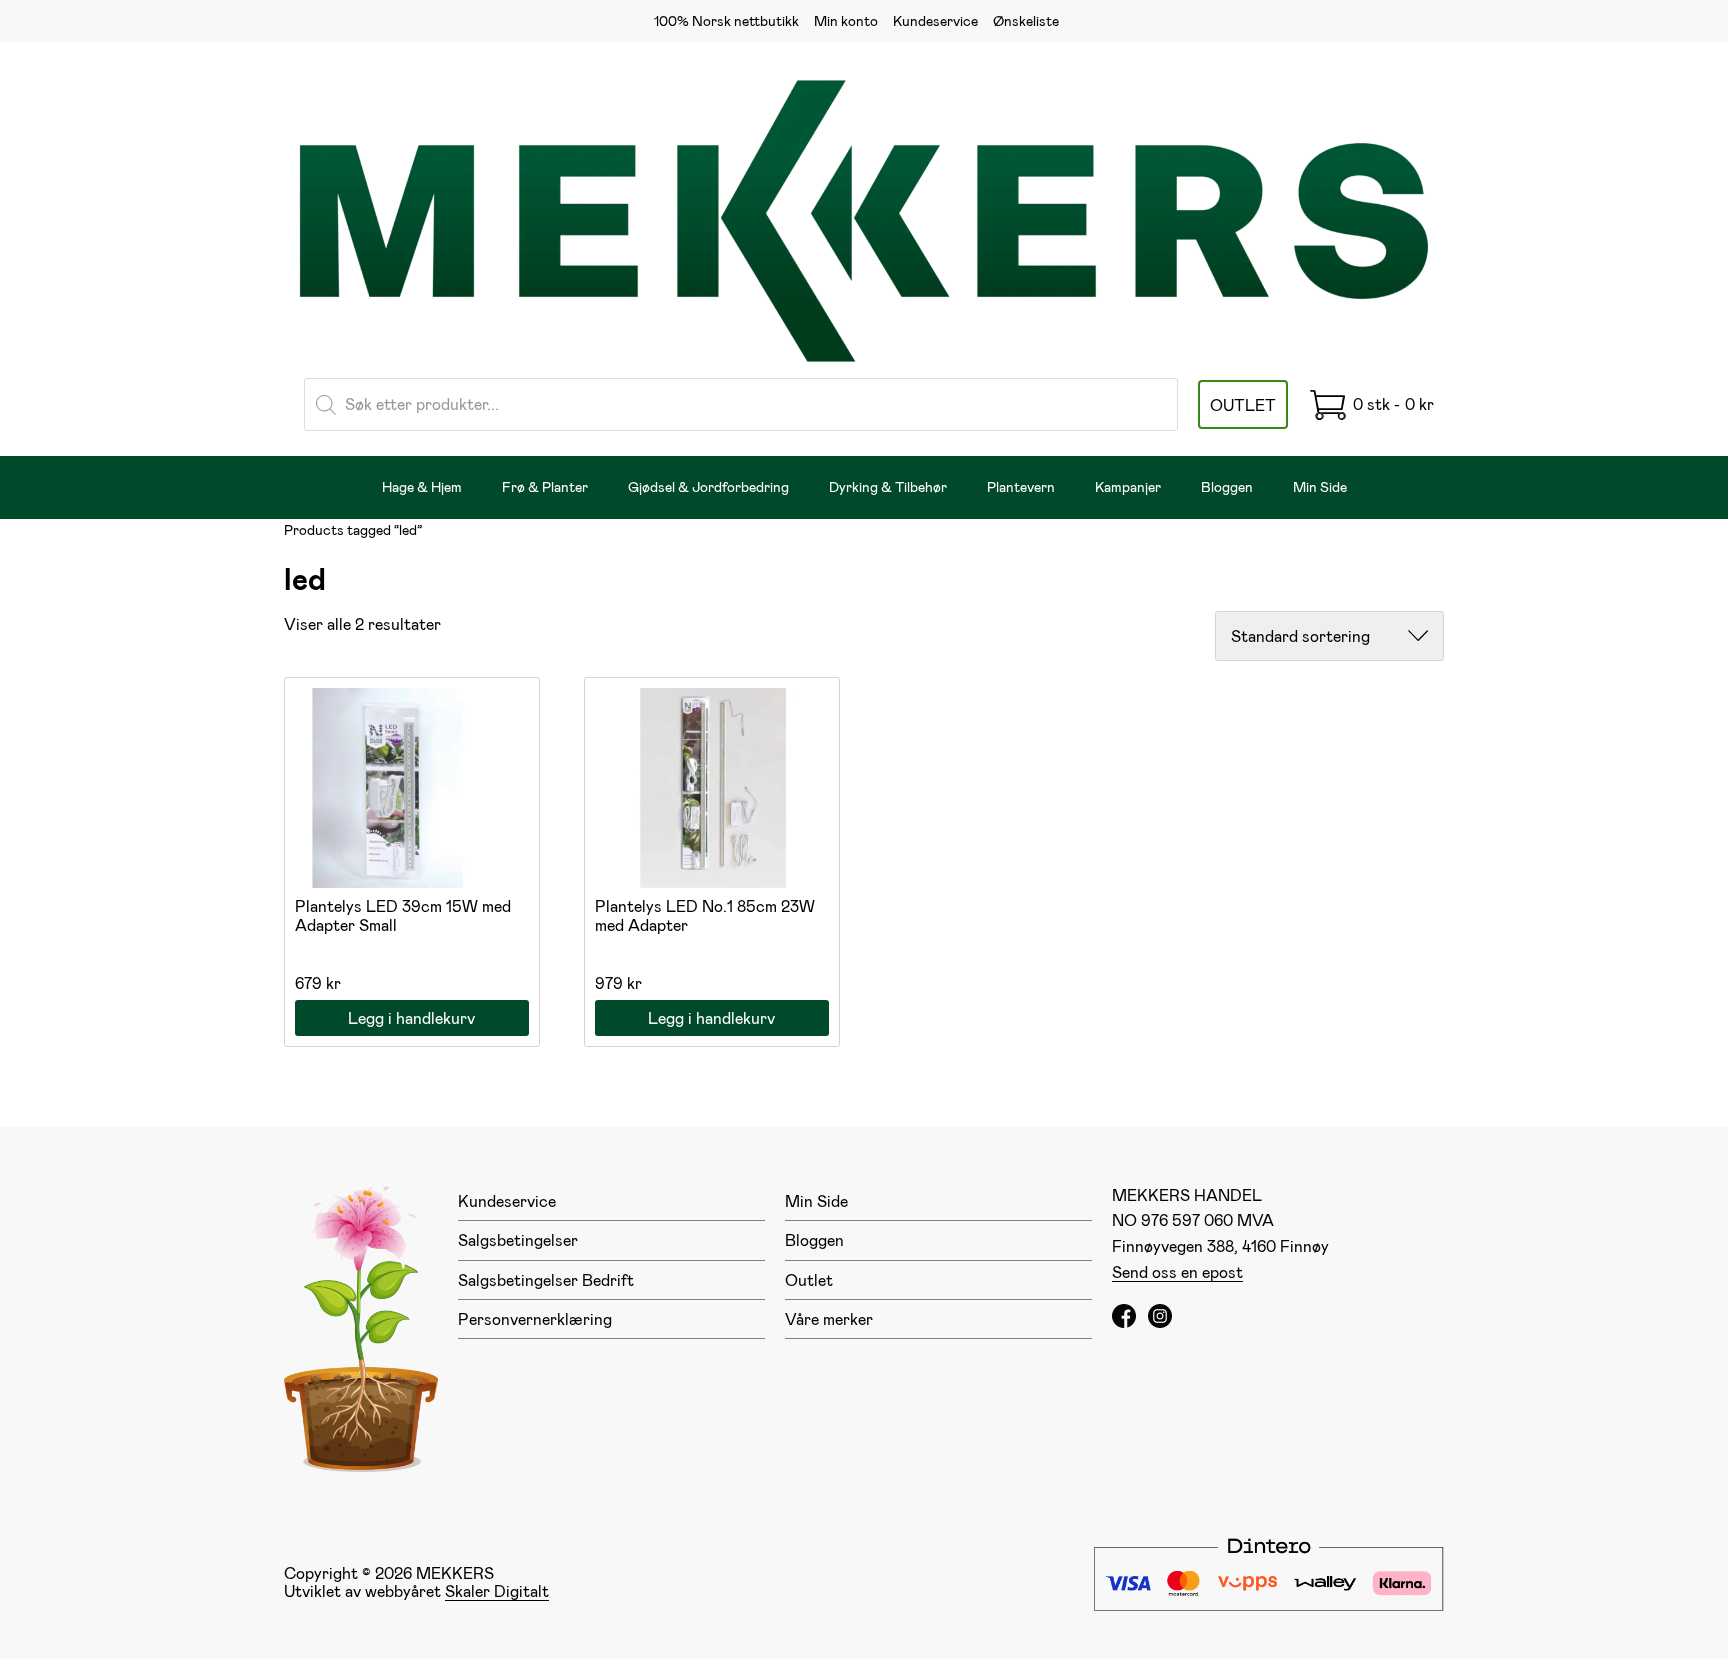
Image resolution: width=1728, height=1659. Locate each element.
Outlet (809, 1279)
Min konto (846, 20)
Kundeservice (935, 20)
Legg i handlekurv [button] (411, 1017)
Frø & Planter (545, 486)
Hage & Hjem (422, 486)
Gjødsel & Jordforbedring (708, 486)
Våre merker (829, 1318)
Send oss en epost (1177, 1271)
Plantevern (1021, 486)
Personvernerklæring (535, 1318)
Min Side (1320, 486)
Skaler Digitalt (497, 1590)
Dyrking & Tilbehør (888, 486)
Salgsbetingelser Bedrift (546, 1279)
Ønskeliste (1026, 20)
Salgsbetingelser (518, 1239)
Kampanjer (1128, 486)
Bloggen (1227, 486)
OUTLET (1243, 404)
